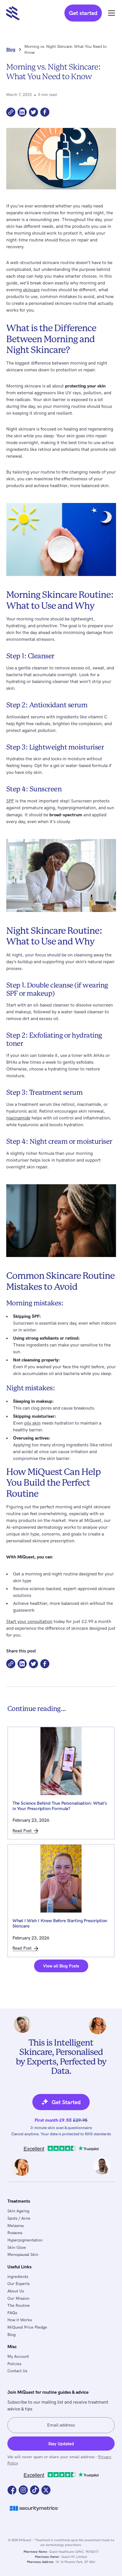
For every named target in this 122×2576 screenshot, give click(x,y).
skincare (31, 290)
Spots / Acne (19, 2218)
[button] (110, 13)
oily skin (32, 1423)
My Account (18, 2356)
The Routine (19, 2306)
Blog (11, 2335)
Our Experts (18, 2284)
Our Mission (18, 2298)
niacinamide (18, 1118)
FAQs (12, 2313)
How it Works (20, 2320)
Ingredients (18, 2277)
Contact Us (17, 2371)
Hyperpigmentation (25, 2240)
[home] (28, 13)
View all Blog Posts (61, 1966)
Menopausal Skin (23, 2255)
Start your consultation (29, 1622)
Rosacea (15, 2233)
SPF (10, 801)
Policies (14, 2364)
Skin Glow (17, 2248)
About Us (16, 2291)
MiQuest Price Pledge (27, 2327)
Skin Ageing (18, 2211)
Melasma (15, 2226)
